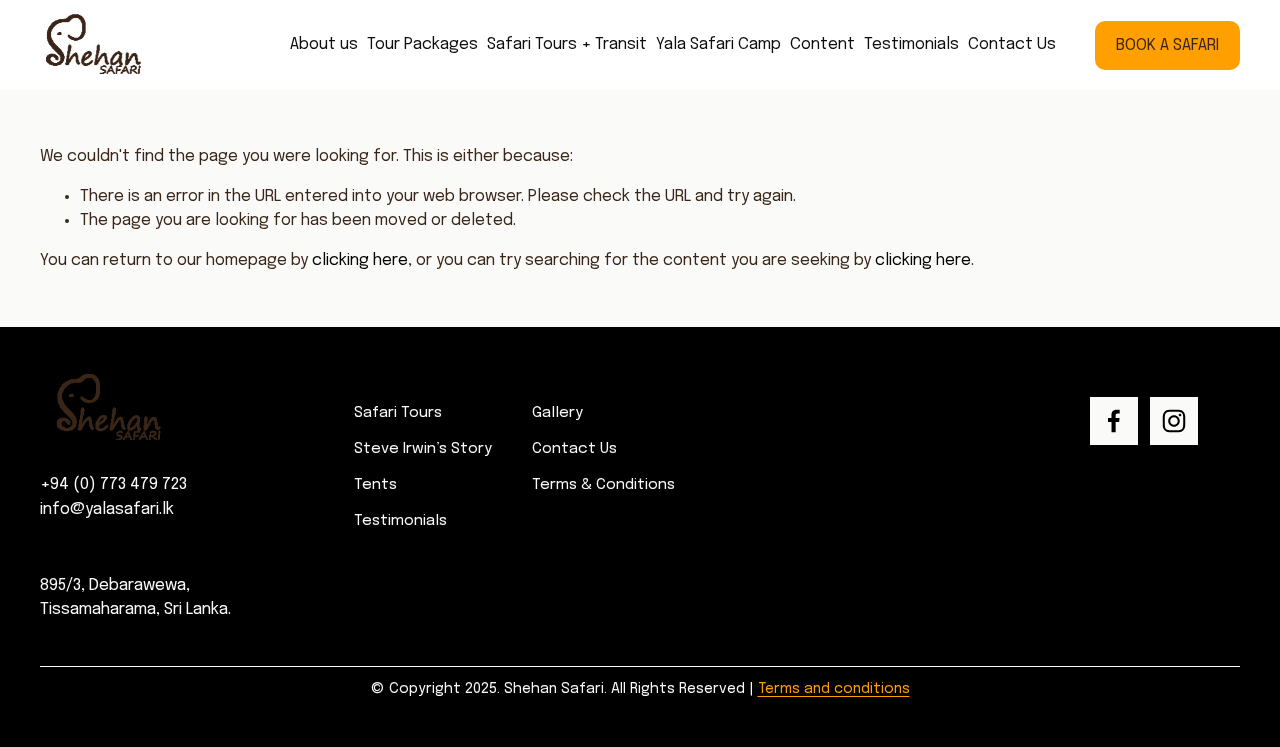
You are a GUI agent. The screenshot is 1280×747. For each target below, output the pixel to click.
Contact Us (1012, 44)
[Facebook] (1114, 421)
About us (324, 44)
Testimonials (911, 44)
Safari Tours (398, 413)
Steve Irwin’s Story (423, 449)
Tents (375, 485)
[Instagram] (1174, 421)
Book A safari (1167, 45)
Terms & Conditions (603, 485)
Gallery (557, 413)
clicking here (360, 260)
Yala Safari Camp (718, 44)
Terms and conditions (834, 689)
